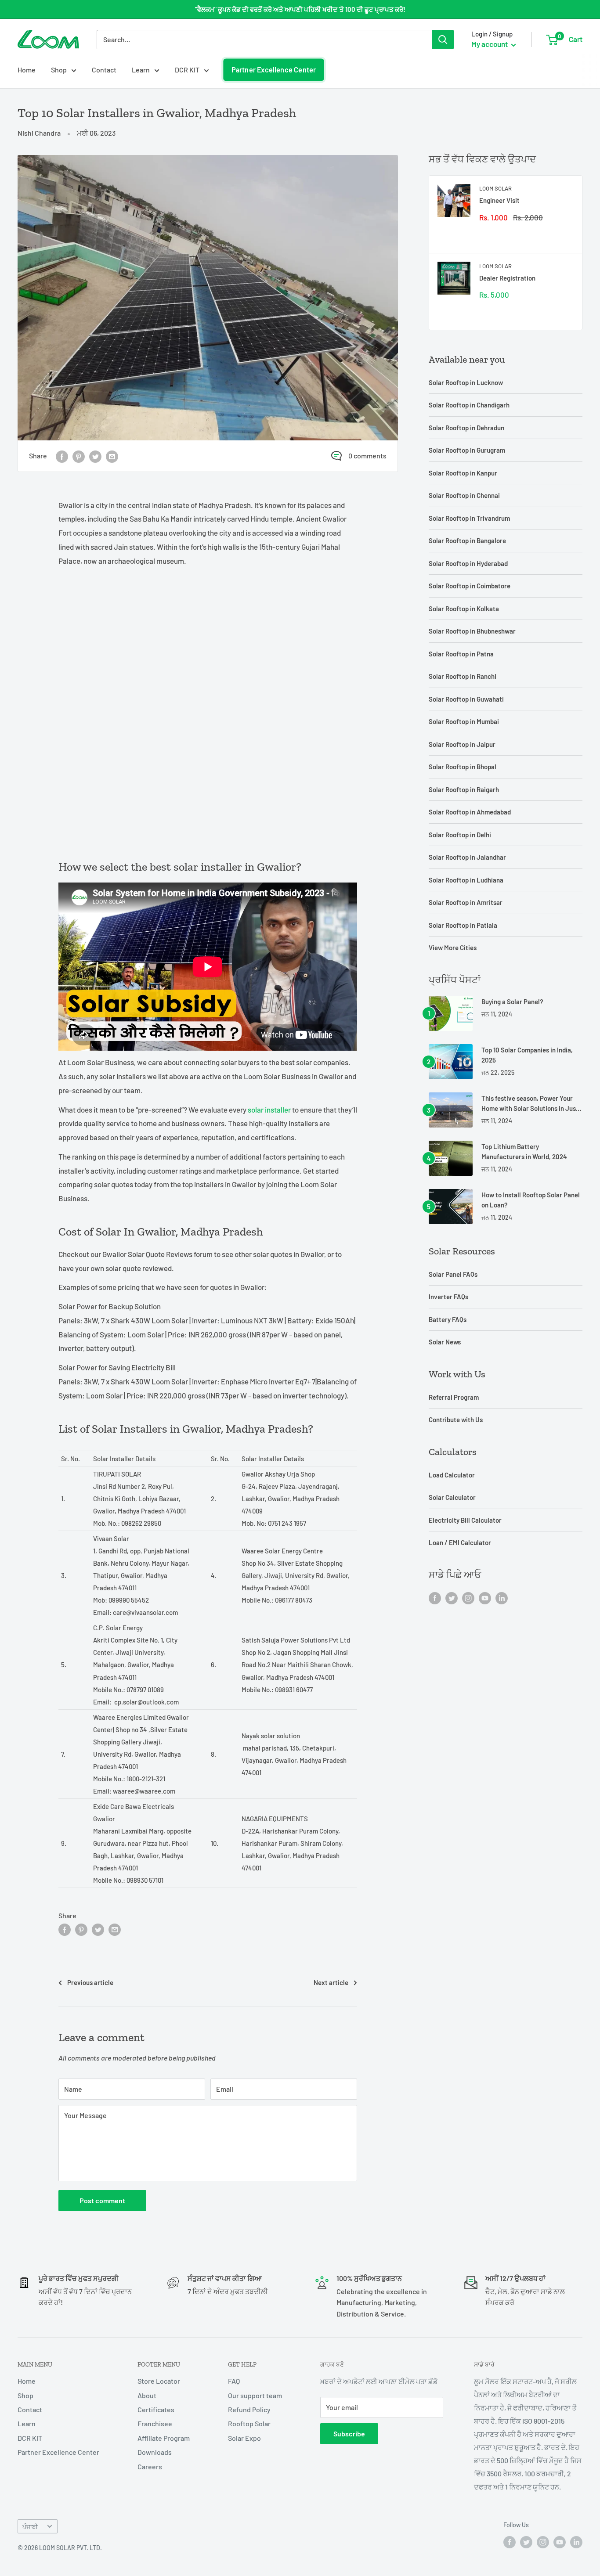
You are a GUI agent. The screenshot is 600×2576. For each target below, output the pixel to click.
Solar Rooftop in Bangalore (467, 540)
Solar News (445, 1342)
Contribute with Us (456, 1420)
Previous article (90, 1982)
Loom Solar (495, 188)
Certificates (156, 2409)
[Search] (443, 40)
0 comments (367, 456)
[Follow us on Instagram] (468, 1598)
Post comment (102, 2200)
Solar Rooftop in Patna (461, 654)
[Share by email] (112, 456)
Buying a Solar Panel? (512, 1002)
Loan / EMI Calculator (460, 1542)
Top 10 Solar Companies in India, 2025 (527, 1055)
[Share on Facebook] (62, 456)
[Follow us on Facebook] (435, 1598)
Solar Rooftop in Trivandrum (469, 518)
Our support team (255, 2395)
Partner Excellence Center (274, 70)
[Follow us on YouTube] (485, 1598)
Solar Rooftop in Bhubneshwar (472, 631)
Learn (141, 70)
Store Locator (159, 2381)
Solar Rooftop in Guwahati (466, 699)
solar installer (270, 1110)
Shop (59, 70)
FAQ (234, 2381)
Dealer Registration (507, 278)
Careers (150, 2466)
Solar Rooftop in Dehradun (466, 428)
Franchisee (155, 2423)
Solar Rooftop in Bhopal (463, 767)
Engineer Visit (499, 200)
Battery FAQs (448, 1319)
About (147, 2395)
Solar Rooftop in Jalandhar (467, 857)
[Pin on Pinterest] (79, 456)
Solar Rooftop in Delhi (460, 835)
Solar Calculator (452, 1497)
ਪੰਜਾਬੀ (30, 2527)
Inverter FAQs (448, 1297)
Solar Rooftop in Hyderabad (468, 563)
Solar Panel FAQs (453, 1274)
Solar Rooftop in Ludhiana (466, 880)
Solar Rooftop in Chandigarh (469, 405)
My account (490, 44)
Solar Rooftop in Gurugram (467, 450)
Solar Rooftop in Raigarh (464, 789)
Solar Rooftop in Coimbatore (470, 586)
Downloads (155, 2452)
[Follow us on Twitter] (452, 1598)
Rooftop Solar (249, 2423)
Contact (104, 70)
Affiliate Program (164, 2438)
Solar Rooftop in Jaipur (462, 744)
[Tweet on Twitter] (95, 456)
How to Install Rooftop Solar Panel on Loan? (531, 1200)
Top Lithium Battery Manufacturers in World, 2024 (524, 1151)
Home (27, 70)
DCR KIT (187, 70)
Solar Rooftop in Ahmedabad (470, 812)
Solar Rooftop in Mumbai (464, 721)
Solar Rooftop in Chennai (464, 495)
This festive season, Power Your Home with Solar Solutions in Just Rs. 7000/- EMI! (530, 1104)
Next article (331, 1982)
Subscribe (349, 2434)
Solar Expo (244, 2438)
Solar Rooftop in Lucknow (466, 382)
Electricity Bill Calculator (465, 1520)
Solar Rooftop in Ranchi (463, 676)
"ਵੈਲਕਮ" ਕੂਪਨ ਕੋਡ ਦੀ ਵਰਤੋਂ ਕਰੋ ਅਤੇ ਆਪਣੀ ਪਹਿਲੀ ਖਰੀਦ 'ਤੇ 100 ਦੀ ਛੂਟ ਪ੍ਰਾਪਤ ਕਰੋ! (300, 9)
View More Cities (453, 948)
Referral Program (454, 1397)
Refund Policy (249, 2409)
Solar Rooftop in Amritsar (466, 902)
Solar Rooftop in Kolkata (464, 609)
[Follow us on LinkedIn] (502, 1598)
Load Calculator (452, 1475)
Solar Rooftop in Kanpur (463, 473)
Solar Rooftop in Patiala (463, 925)
